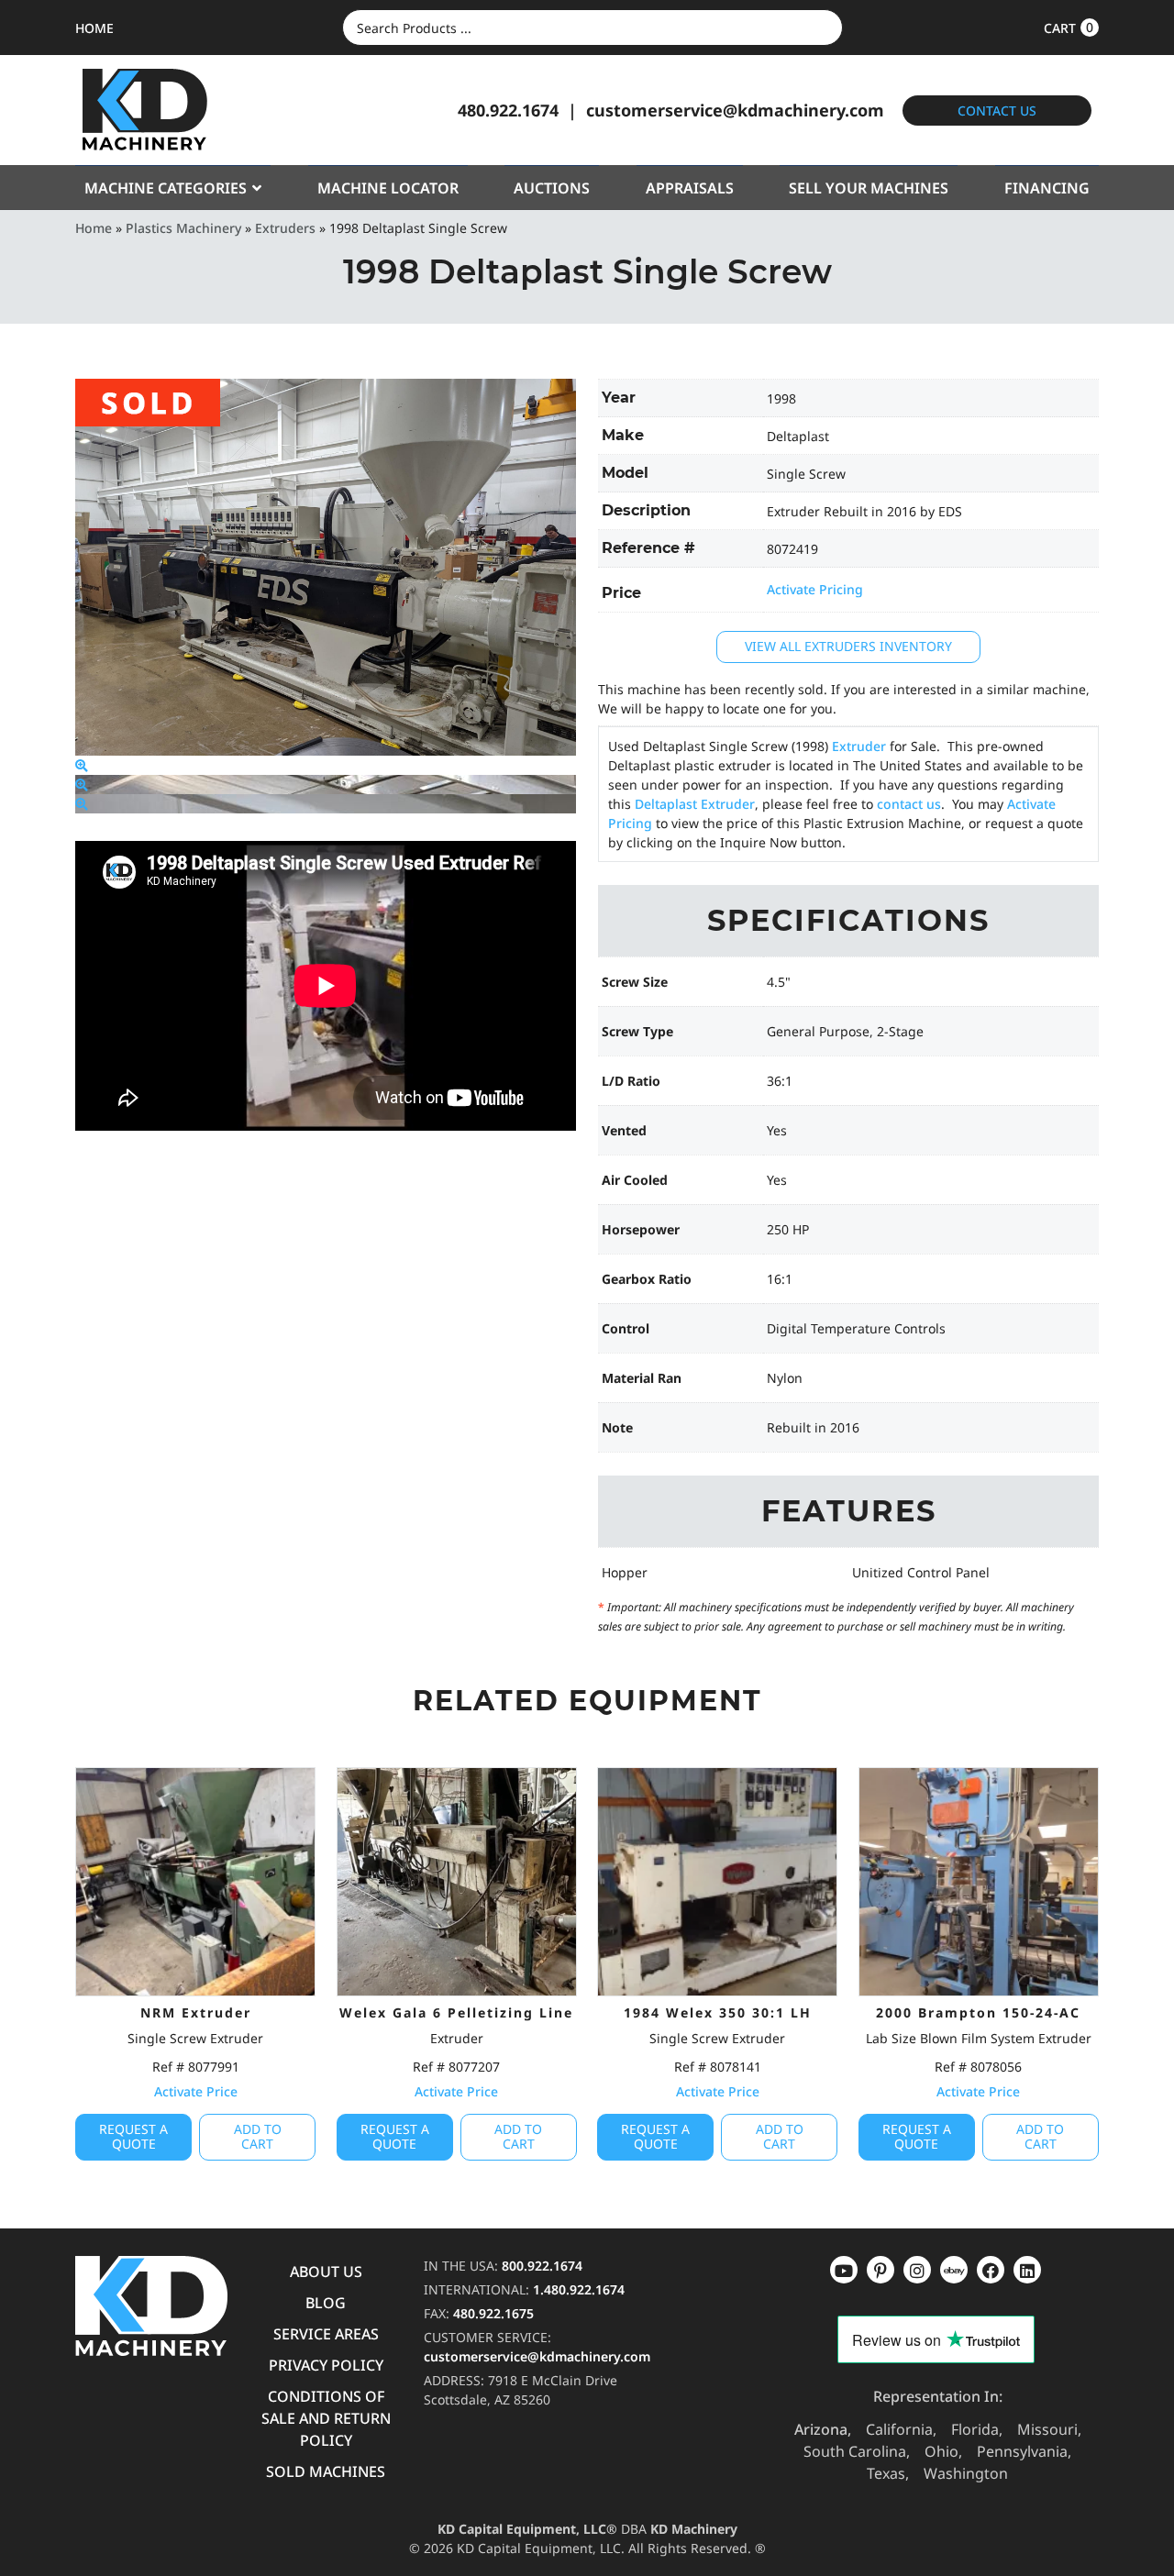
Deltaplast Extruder (695, 804)
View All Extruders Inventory (848, 646)
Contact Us (997, 111)
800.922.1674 (542, 2266)
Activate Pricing (815, 589)
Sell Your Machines (869, 188)
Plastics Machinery (183, 228)
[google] (880, 2270)
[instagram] (954, 2270)
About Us (326, 2272)
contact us (909, 804)
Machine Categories (166, 188)
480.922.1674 (508, 110)
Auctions (552, 188)
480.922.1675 (493, 2313)
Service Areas (326, 2334)
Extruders (285, 228)
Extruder (859, 746)
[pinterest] (917, 2270)
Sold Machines (326, 2471)
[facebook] (1027, 2270)
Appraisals (690, 188)
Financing (1047, 188)
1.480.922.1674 (579, 2289)
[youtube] (844, 2270)
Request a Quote (133, 2137)
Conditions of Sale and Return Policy (326, 2418)
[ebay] (991, 2270)
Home (94, 228)
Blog (326, 2303)
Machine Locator (388, 188)
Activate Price (196, 2091)
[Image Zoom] (82, 765)
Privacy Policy (326, 2365)
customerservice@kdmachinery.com (735, 110)
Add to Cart (258, 2137)
